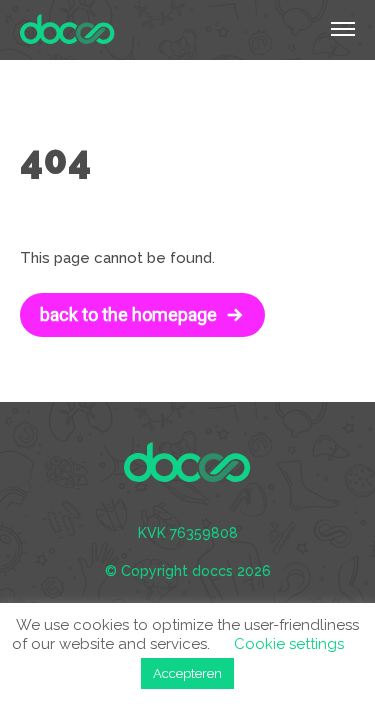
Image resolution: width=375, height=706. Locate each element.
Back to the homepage (128, 314)
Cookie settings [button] (289, 644)
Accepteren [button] (187, 673)
